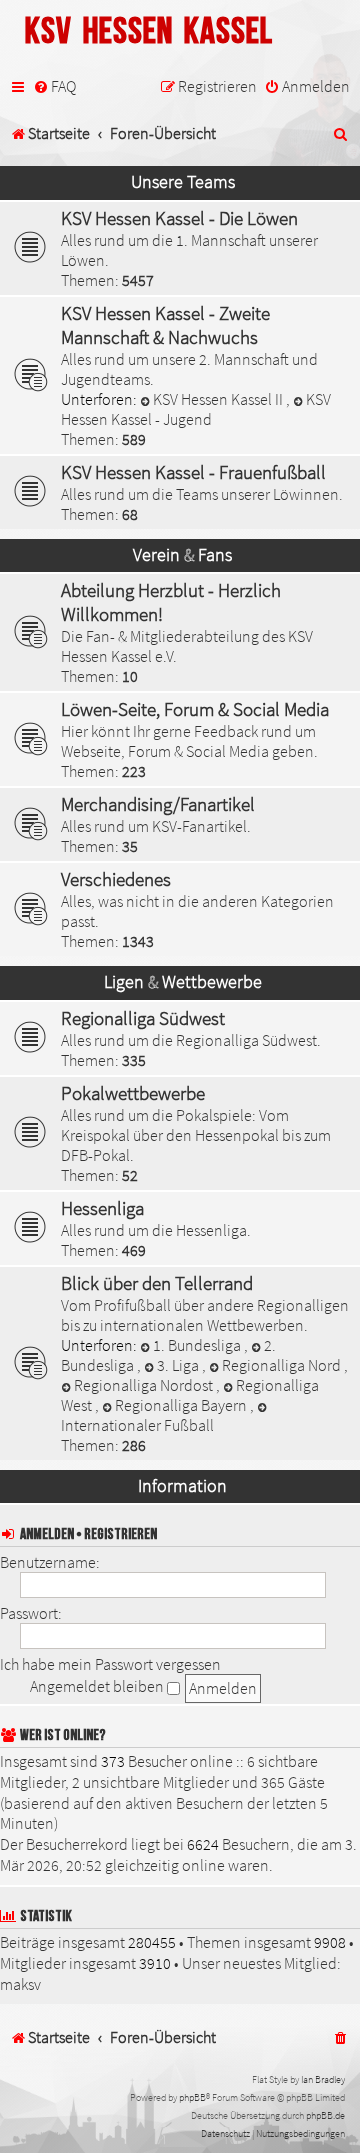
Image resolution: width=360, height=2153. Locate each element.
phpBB (192, 2097)
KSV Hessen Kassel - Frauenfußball (193, 472)
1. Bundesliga (198, 1345)
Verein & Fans (182, 555)
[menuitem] (54, 87)
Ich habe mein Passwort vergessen (110, 1664)
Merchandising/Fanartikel (158, 804)
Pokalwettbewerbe (133, 1093)
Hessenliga (102, 1208)
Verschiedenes (116, 879)
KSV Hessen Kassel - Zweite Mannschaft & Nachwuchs (165, 325)
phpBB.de (325, 2115)
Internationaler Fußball (137, 1425)
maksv (20, 1984)
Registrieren (120, 1534)
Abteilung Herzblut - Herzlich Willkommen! (171, 602)
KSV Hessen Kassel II (219, 399)
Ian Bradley (323, 2079)
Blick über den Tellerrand (157, 1283)
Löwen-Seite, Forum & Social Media (195, 709)
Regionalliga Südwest (143, 1018)
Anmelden (47, 1534)
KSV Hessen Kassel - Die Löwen (179, 218)
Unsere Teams (183, 182)
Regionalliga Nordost (145, 1385)
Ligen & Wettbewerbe (183, 982)
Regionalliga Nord (283, 1365)
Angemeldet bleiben (98, 1686)
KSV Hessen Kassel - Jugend (196, 409)
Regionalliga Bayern (182, 1405)
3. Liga (179, 1365)
